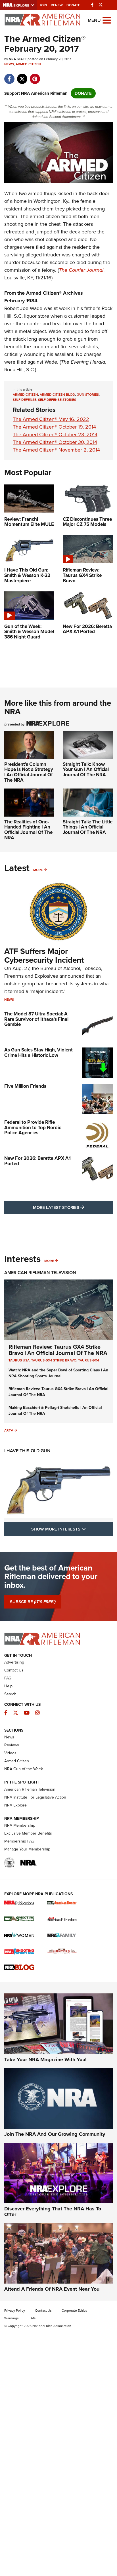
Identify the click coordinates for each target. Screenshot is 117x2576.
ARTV (9, 1430)
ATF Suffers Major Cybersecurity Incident (44, 956)
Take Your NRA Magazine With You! (45, 2059)
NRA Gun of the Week (24, 1769)
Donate (73, 5)
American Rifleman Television (40, 1273)
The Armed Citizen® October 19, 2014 (54, 427)
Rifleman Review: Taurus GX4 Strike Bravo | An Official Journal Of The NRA (58, 1350)
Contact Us (14, 1670)
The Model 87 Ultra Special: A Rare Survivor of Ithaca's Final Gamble (36, 1019)
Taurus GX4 (89, 1360)
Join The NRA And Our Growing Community (55, 2134)
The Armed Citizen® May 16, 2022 (51, 419)
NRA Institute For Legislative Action (35, 1797)
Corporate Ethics (74, 2311)
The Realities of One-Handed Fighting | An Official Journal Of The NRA (28, 830)
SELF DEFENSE (25, 400)
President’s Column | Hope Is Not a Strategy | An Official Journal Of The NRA (29, 772)
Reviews (12, 1745)
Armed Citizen (28, 64)
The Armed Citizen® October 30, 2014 (55, 442)
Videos (10, 1753)
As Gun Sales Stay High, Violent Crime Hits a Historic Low (38, 1053)
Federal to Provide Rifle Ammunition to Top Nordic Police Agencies (33, 1127)
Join (43, 5)
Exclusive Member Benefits (28, 1833)
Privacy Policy (15, 2311)
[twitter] (22, 76)
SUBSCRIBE (33, 1602)
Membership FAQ (19, 1841)
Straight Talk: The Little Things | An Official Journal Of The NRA (88, 827)
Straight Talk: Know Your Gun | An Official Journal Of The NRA (86, 770)
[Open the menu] (107, 20)
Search (10, 1694)
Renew (57, 5)
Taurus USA (19, 1360)
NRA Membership (20, 1825)
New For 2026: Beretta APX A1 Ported (37, 1161)
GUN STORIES (88, 395)
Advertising (14, 1662)
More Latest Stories (73, 1207)
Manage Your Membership (27, 1849)
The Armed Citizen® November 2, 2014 (56, 450)
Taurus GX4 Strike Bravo (54, 1360)
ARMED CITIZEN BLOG (57, 395)
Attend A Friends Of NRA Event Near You (52, 2289)
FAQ (8, 1678)
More (38, 870)
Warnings (12, 2318)
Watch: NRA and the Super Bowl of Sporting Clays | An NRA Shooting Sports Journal (58, 1373)
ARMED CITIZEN (25, 395)
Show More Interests (72, 1529)
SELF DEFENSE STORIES (57, 400)
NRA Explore (15, 1805)
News (9, 64)
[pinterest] (35, 76)
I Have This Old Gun (27, 1451)
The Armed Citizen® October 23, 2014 (55, 435)
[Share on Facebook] (9, 76)
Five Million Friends (25, 1086)
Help (8, 1686)
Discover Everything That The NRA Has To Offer (53, 2212)
